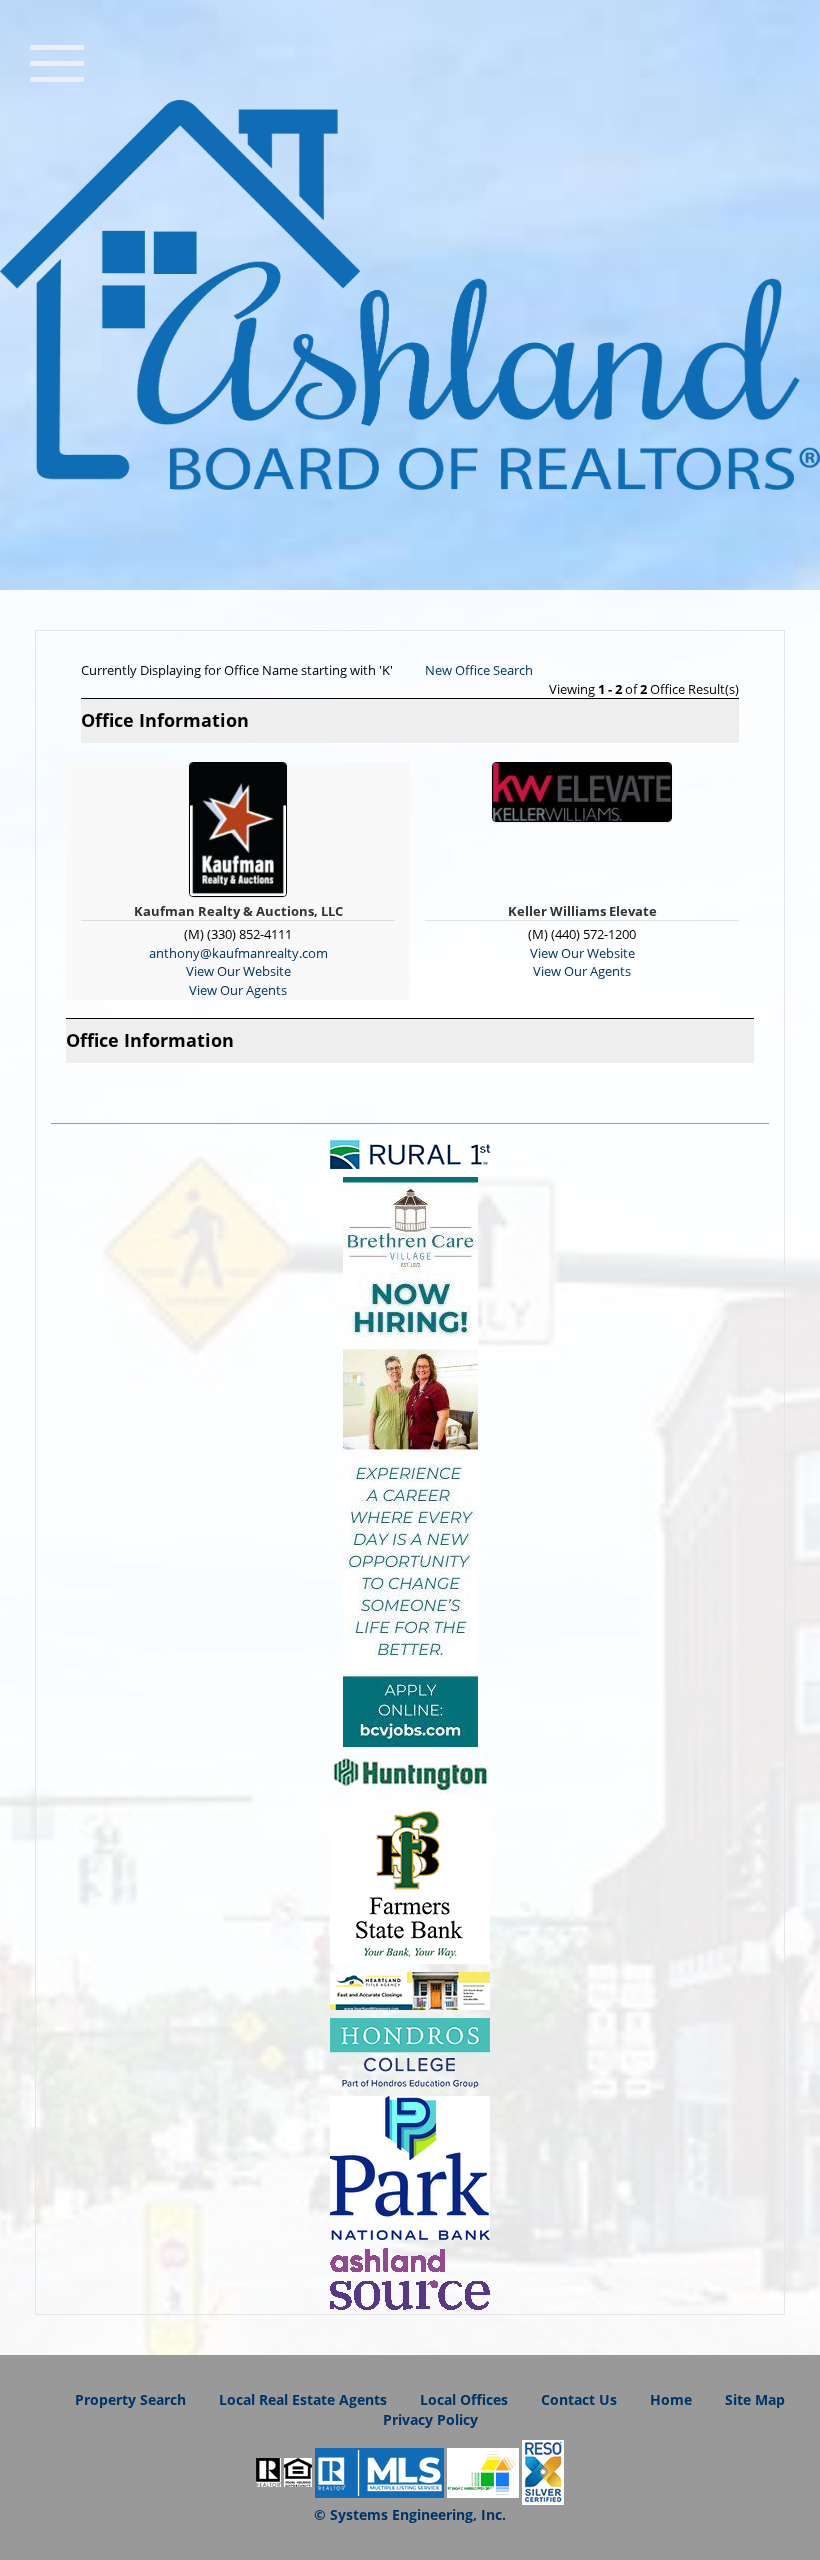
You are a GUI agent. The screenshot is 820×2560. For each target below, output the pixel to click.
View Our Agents (238, 990)
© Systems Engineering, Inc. (410, 2514)
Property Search (130, 2399)
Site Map (755, 2399)
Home (671, 2399)
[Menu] (57, 61)
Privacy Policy (430, 2419)
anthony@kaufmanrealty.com (238, 953)
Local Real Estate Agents (303, 2399)
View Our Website (238, 971)
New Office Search (479, 670)
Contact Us (579, 2399)
